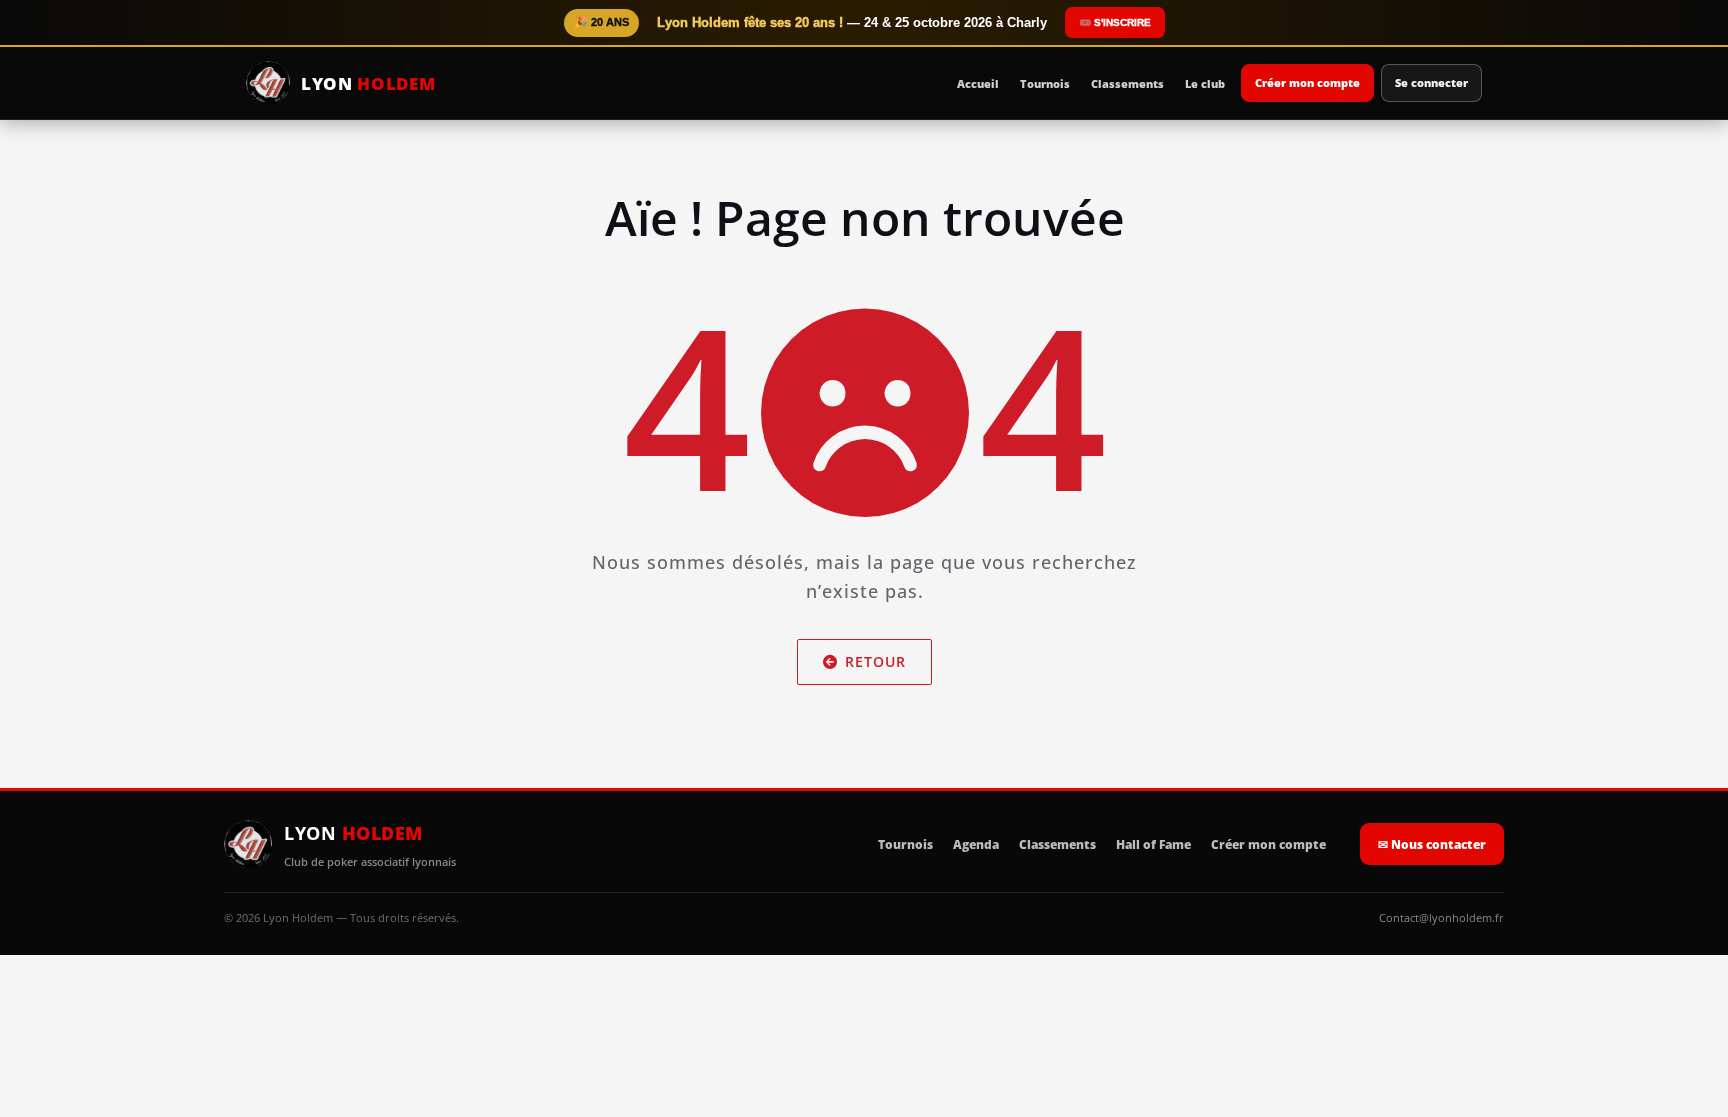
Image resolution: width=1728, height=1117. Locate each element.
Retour (875, 661)
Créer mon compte (1307, 82)
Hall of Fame (1153, 844)
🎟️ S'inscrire (1115, 22)
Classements (1127, 83)
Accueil (978, 83)
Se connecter (1431, 82)
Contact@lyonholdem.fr (1441, 917)
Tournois (1045, 83)
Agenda (976, 844)
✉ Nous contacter (1432, 844)
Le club (1205, 83)
